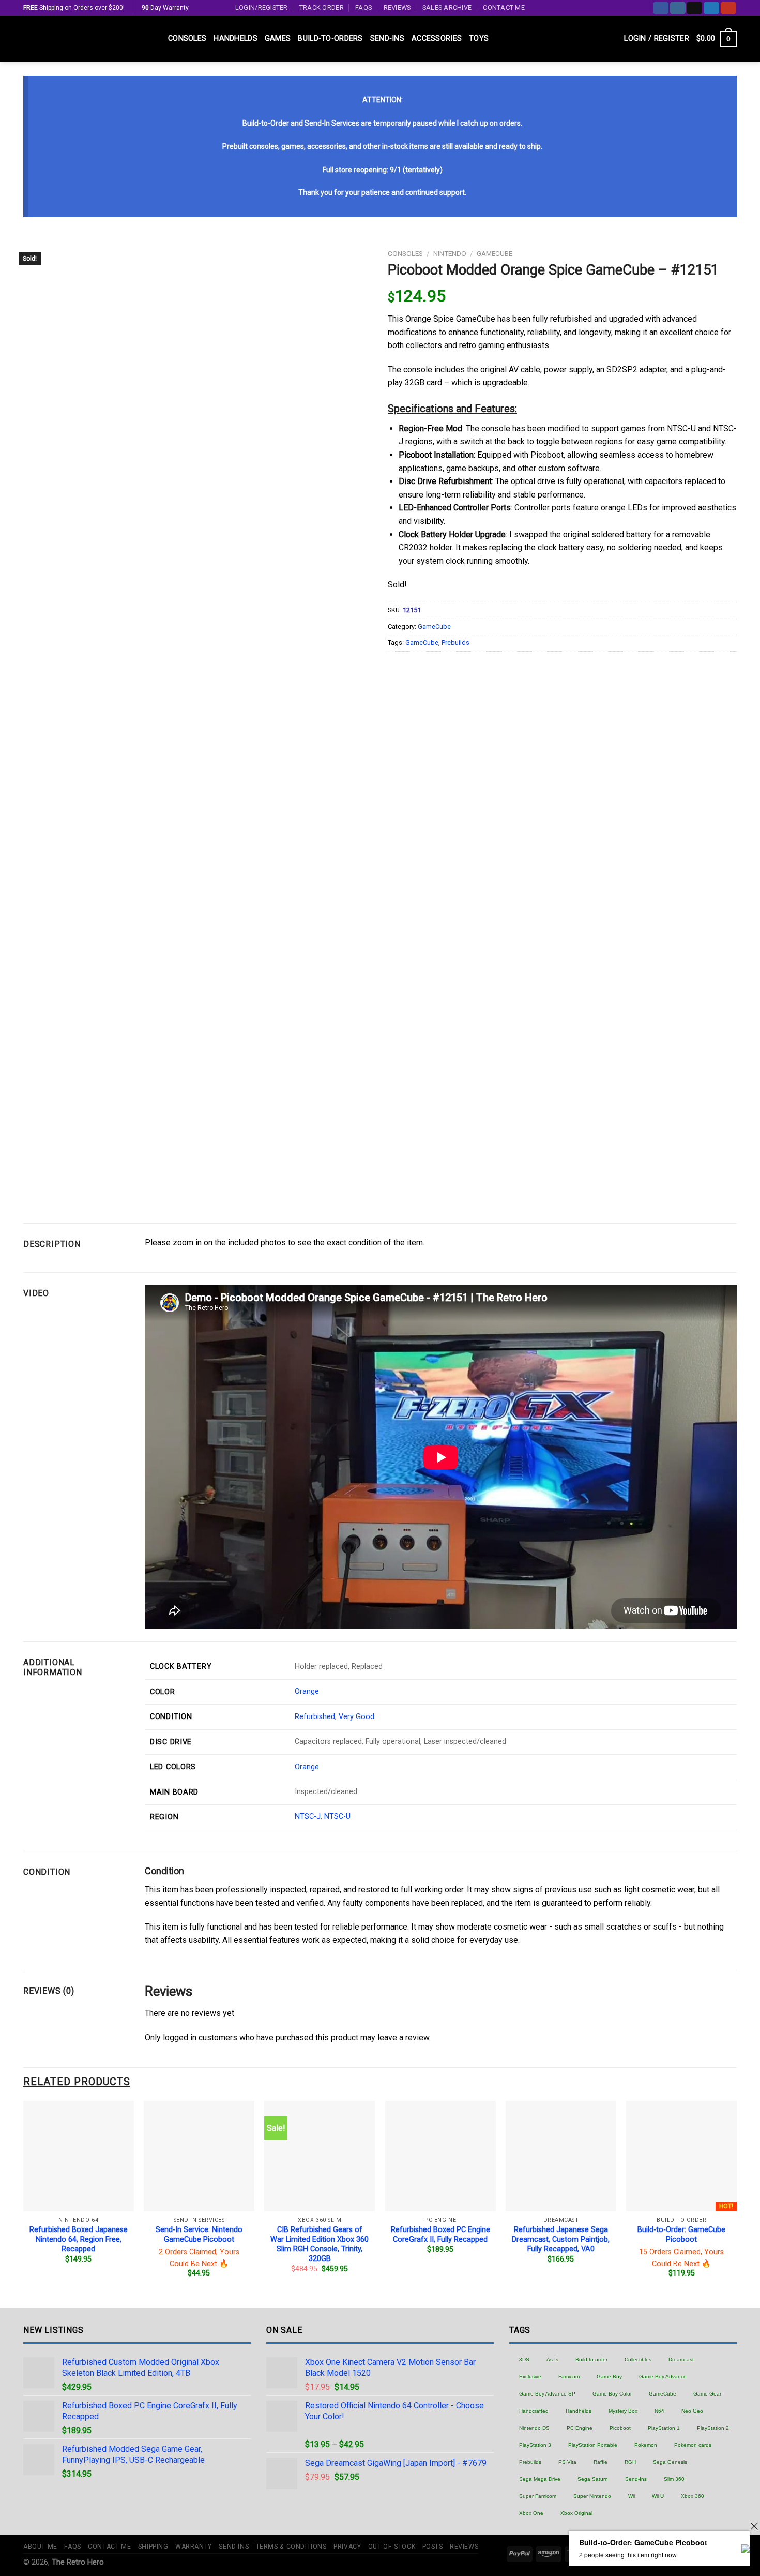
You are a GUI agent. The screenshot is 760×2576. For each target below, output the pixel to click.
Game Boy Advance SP (547, 2394)
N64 (659, 2411)
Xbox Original (576, 2513)
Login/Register (262, 7)
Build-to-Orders (330, 39)
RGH (630, 2462)
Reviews (397, 7)
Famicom (569, 2377)
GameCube (495, 253)
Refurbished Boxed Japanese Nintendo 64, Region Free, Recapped (79, 2239)
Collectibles (638, 2360)
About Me (40, 2547)
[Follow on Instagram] (678, 8)
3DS (524, 2360)
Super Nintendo (592, 2496)
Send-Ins (387, 39)
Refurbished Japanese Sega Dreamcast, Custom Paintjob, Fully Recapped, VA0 (561, 2239)
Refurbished (315, 1717)
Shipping (153, 2547)
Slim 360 (674, 2479)
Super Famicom (538, 2496)
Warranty (194, 2547)
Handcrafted (534, 2411)
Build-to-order (591, 2360)
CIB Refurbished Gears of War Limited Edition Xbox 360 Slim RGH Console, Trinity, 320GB (320, 2244)
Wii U (658, 2496)
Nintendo (450, 253)
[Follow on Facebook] (661, 8)
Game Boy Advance (663, 2377)
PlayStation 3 (535, 2445)
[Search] (612, 39)
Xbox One (531, 2513)
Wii (632, 2496)
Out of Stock (392, 2547)
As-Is (552, 2360)
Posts (433, 2547)
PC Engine (580, 2428)
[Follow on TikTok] (694, 8)
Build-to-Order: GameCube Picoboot (681, 2235)
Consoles (187, 39)
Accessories (437, 39)
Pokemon (646, 2445)
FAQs (363, 7)
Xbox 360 (693, 2496)
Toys (479, 39)
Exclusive (530, 2377)
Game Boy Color (612, 2394)
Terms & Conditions (291, 2547)
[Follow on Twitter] (711, 8)
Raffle (601, 2462)
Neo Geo (692, 2411)
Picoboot (620, 2428)
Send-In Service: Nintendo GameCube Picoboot (199, 2235)
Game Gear (707, 2394)
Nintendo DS (534, 2428)
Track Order (322, 7)
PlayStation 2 (713, 2428)
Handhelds (235, 39)
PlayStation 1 (664, 2428)
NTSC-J (308, 1817)
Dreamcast (681, 2360)
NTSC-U (337, 1817)
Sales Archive (447, 7)
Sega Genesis (670, 2462)
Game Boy (609, 2377)
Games (278, 39)
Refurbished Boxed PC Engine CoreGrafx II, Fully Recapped (440, 2235)
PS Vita (567, 2462)
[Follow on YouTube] (728, 8)
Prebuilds (455, 643)
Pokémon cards (693, 2445)
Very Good (356, 1717)
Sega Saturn (593, 2479)
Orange (307, 1691)
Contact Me (504, 7)
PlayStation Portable (593, 2445)
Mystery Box (623, 2411)
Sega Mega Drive (540, 2479)
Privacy (347, 2547)
